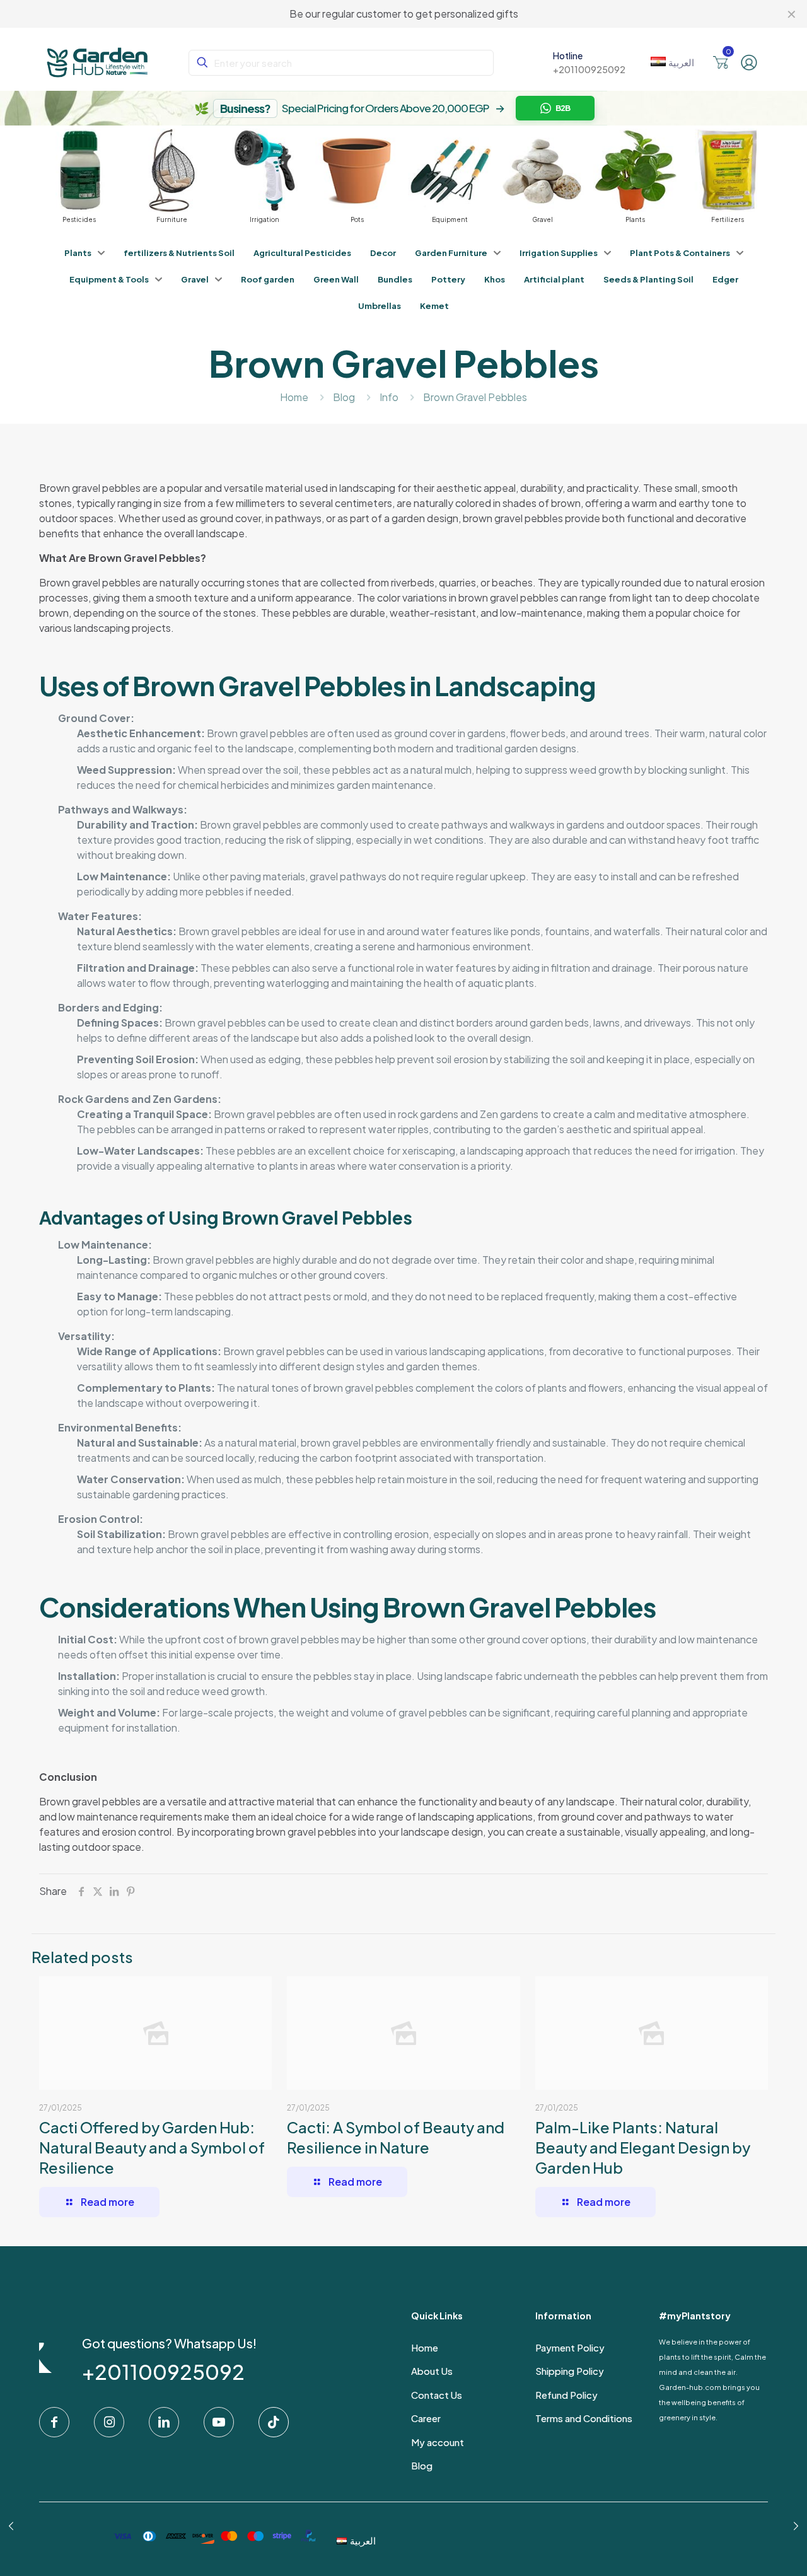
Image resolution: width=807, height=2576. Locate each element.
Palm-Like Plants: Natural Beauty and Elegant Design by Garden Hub (643, 2147)
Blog (344, 397)
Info (389, 397)
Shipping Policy (570, 2371)
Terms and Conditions (584, 2418)
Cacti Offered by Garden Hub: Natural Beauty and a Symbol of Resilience (152, 2147)
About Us (432, 2371)
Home (294, 397)
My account (438, 2442)
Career (426, 2418)
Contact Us (437, 2395)
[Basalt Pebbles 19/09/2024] (11, 2526)
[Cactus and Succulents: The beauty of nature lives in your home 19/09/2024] (796, 2526)
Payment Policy (570, 2347)
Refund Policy (566, 2395)
